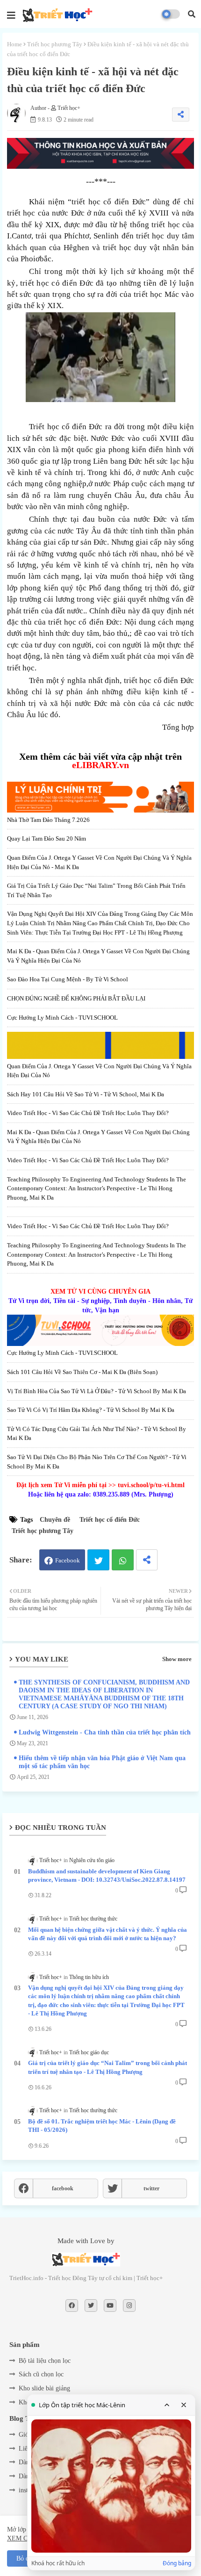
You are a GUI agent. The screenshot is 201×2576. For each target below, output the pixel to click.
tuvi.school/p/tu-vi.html (151, 1485)
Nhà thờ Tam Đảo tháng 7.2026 (48, 820)
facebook (63, 2188)
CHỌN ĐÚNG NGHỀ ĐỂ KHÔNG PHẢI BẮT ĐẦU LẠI (76, 998)
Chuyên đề (55, 1520)
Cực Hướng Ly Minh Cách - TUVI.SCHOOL (62, 1018)
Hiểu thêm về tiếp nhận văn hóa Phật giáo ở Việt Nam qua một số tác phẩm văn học (102, 1762)
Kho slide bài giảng (44, 2388)
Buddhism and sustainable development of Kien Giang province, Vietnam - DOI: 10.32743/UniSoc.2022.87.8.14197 (107, 1875)
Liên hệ (29, 2449)
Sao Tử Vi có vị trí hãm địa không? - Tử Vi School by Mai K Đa (91, 1410)
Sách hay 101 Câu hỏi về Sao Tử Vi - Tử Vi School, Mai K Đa (86, 1094)
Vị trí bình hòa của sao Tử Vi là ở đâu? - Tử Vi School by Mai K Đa (97, 1391)
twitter (151, 2188)
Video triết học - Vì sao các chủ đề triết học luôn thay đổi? (88, 1113)
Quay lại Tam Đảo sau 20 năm (47, 838)
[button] (192, 14)
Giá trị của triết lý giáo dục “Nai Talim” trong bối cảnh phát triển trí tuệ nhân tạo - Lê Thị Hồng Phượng (108, 2067)
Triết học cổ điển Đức (110, 1520)
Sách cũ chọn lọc (41, 2374)
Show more (177, 1659)
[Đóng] (184, 2405)
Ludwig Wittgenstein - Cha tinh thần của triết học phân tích (105, 1732)
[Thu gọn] (167, 2405)
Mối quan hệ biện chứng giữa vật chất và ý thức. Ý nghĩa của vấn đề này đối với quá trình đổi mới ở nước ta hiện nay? (108, 1934)
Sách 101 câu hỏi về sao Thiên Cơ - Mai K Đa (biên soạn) (82, 1372)
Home (14, 44)
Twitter (98, 1560)
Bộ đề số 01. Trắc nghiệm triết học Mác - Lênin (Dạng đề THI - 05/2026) (102, 2126)
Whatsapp (123, 1560)
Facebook (68, 1560)
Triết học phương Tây (55, 44)
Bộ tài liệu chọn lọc (45, 2361)
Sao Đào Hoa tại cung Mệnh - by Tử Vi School (68, 979)
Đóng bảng (177, 2563)
